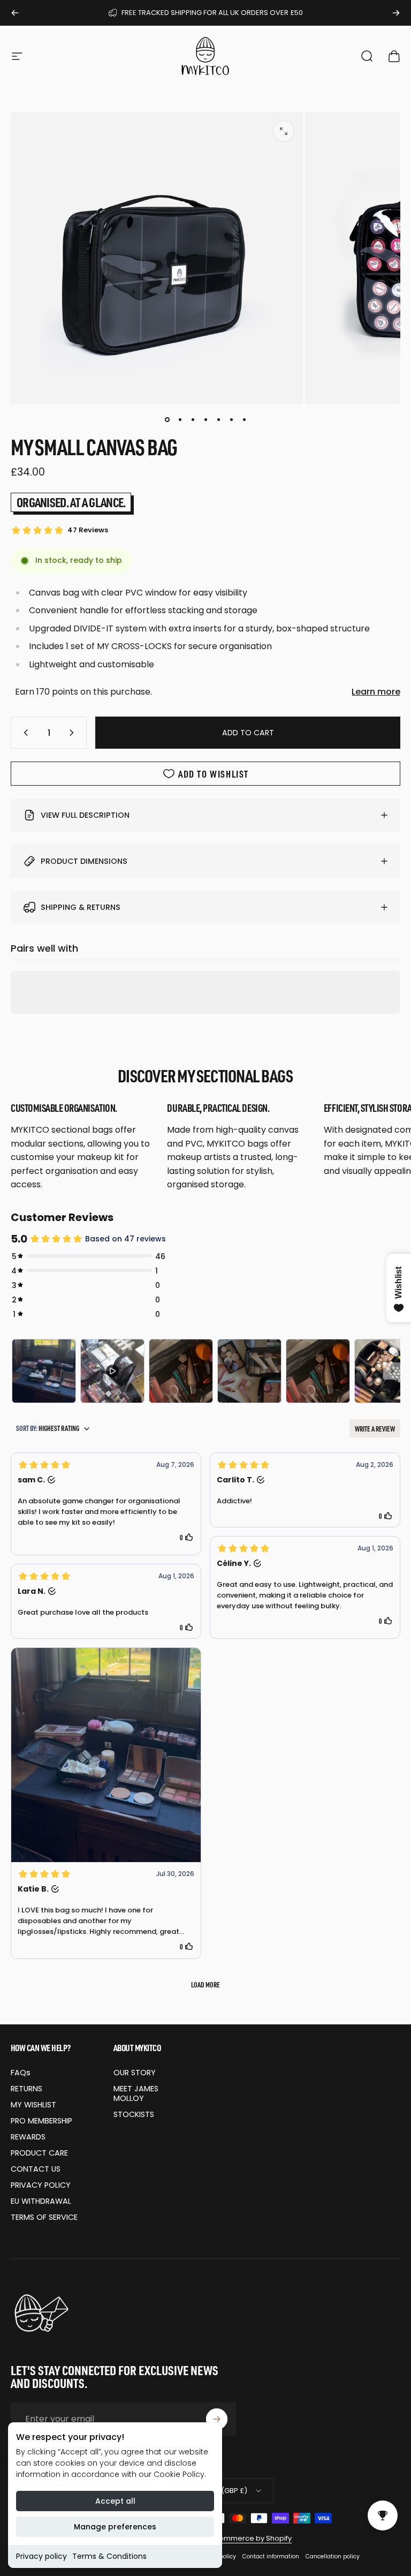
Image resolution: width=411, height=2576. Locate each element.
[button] (106, 1504)
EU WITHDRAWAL (41, 2201)
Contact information (271, 2556)
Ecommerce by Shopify (251, 2538)
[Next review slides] (392, 1371)
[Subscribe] (217, 2419)
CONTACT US (36, 2169)
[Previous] (15, 13)
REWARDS (28, 2137)
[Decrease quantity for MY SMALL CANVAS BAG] (24, 733)
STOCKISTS (134, 2114)
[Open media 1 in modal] (284, 131)
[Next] (396, 13)
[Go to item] (167, 419)
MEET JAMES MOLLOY (136, 2093)
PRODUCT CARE (39, 2153)
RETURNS (26, 2089)
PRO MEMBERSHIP (41, 2121)
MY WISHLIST (33, 2105)
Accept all (115, 2501)
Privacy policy (41, 2556)
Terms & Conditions (109, 2556)
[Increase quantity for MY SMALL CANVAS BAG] (74, 733)
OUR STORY (135, 2073)
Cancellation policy (333, 2556)
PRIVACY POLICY (41, 2185)
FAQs (21, 2073)
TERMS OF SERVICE (44, 2217)
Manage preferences (115, 2527)
